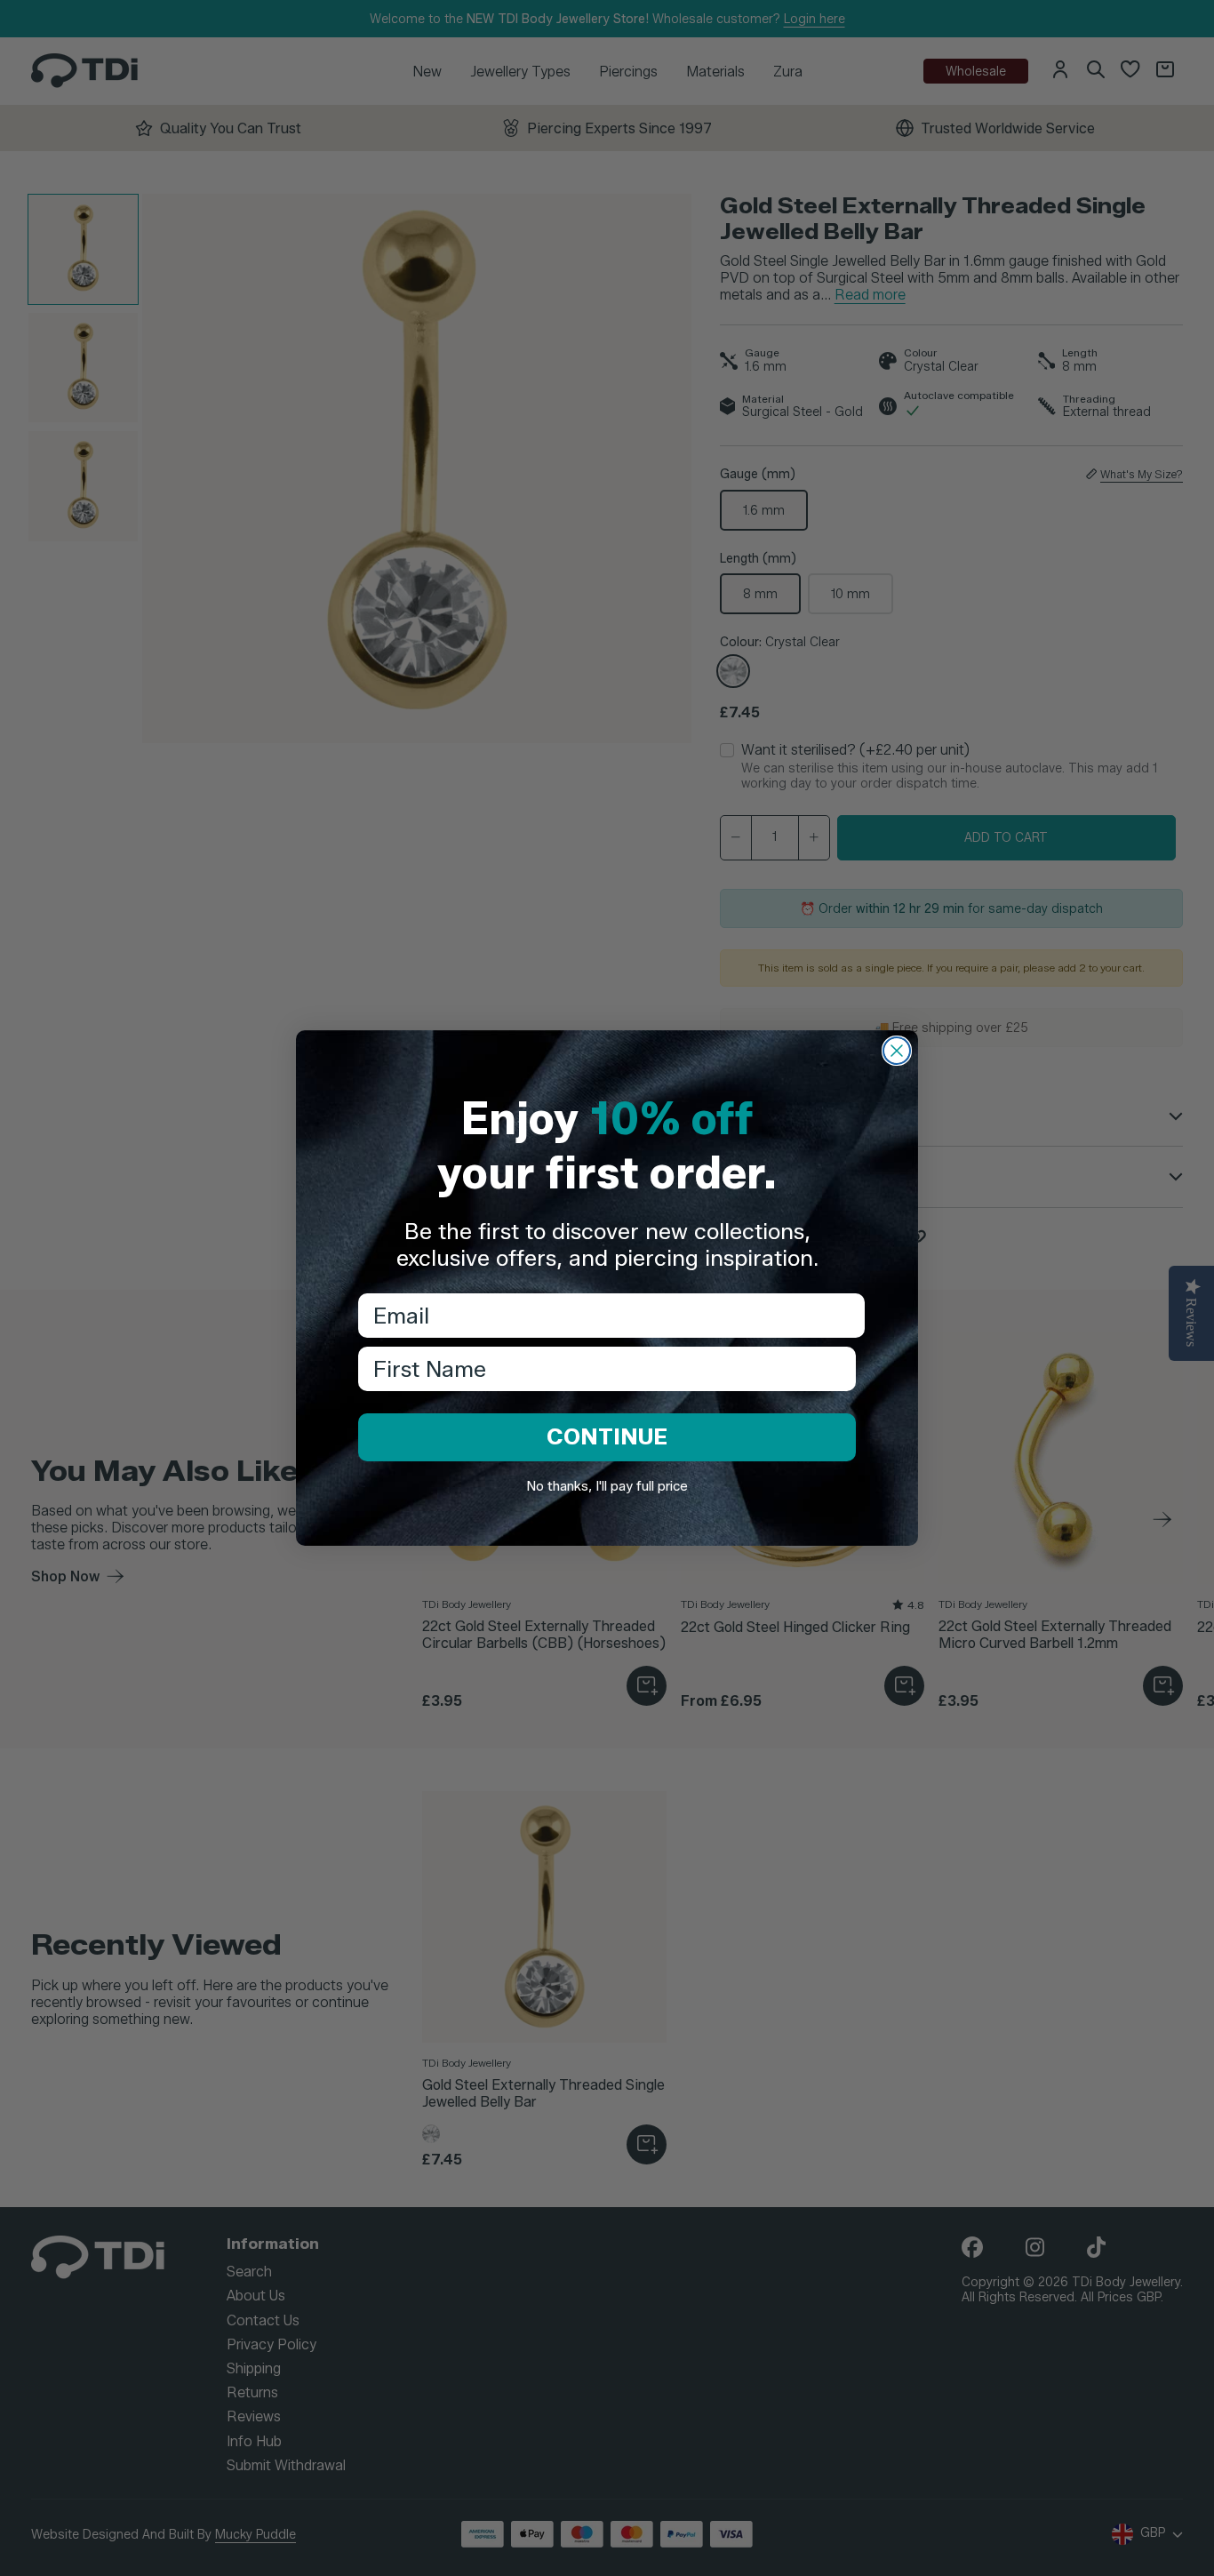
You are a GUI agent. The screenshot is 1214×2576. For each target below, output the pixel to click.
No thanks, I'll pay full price (607, 1486)
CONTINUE (607, 1436)
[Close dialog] (897, 1051)
